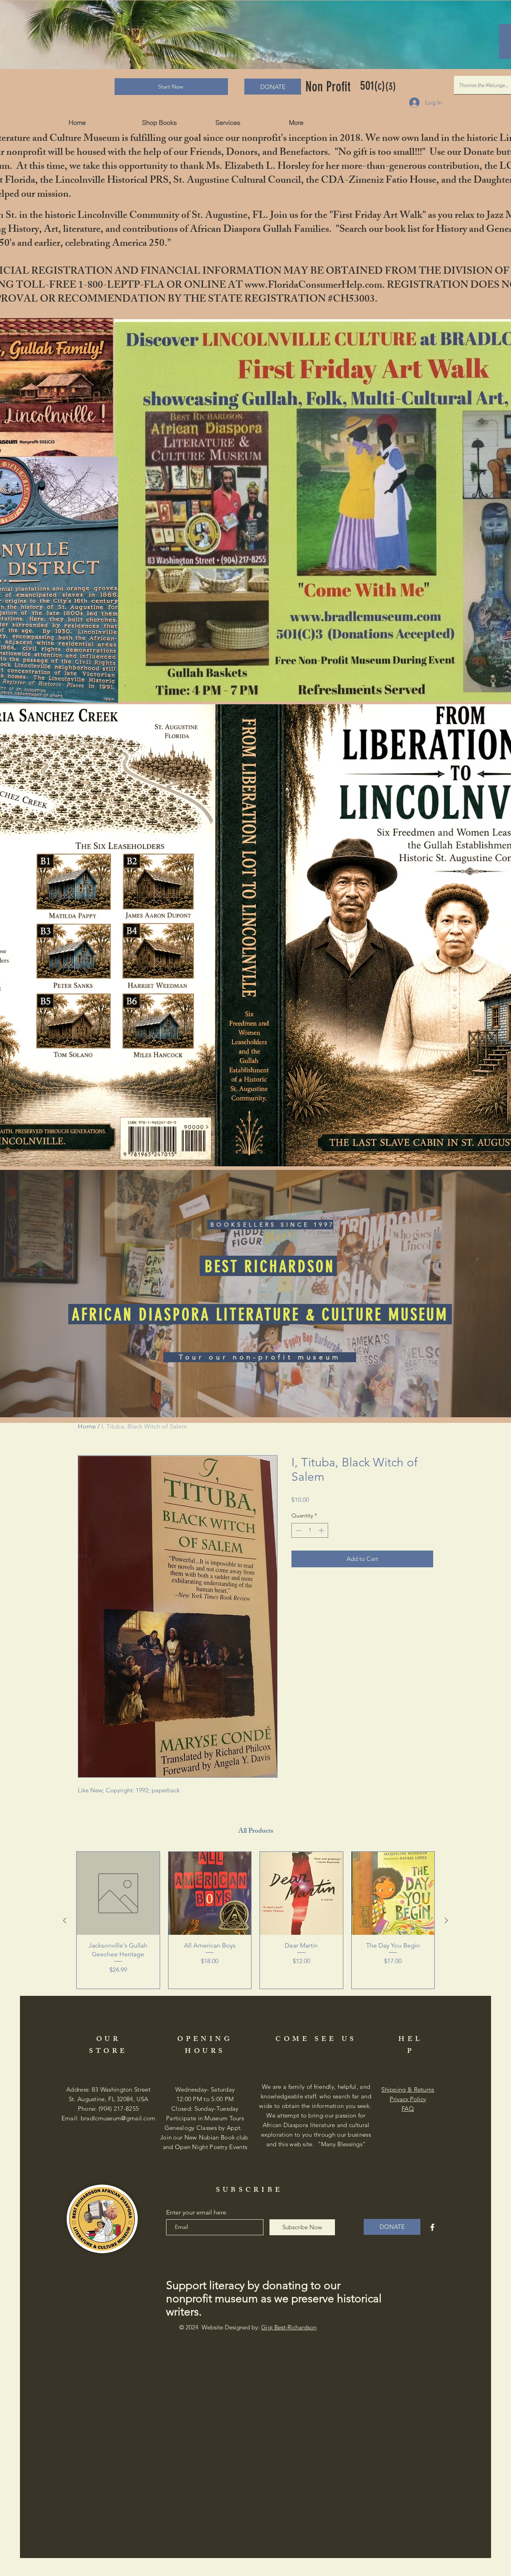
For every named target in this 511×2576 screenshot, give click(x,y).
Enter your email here (196, 2213)
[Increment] (322, 1530)
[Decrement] (298, 1530)
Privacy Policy (408, 2099)
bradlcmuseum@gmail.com (118, 2118)
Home (87, 1426)
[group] (255, 1920)
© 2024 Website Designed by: (248, 2327)
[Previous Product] (65, 1920)
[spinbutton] (310, 1530)
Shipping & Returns (408, 2089)
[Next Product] (446, 1920)
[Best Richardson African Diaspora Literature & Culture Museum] (432, 2227)
